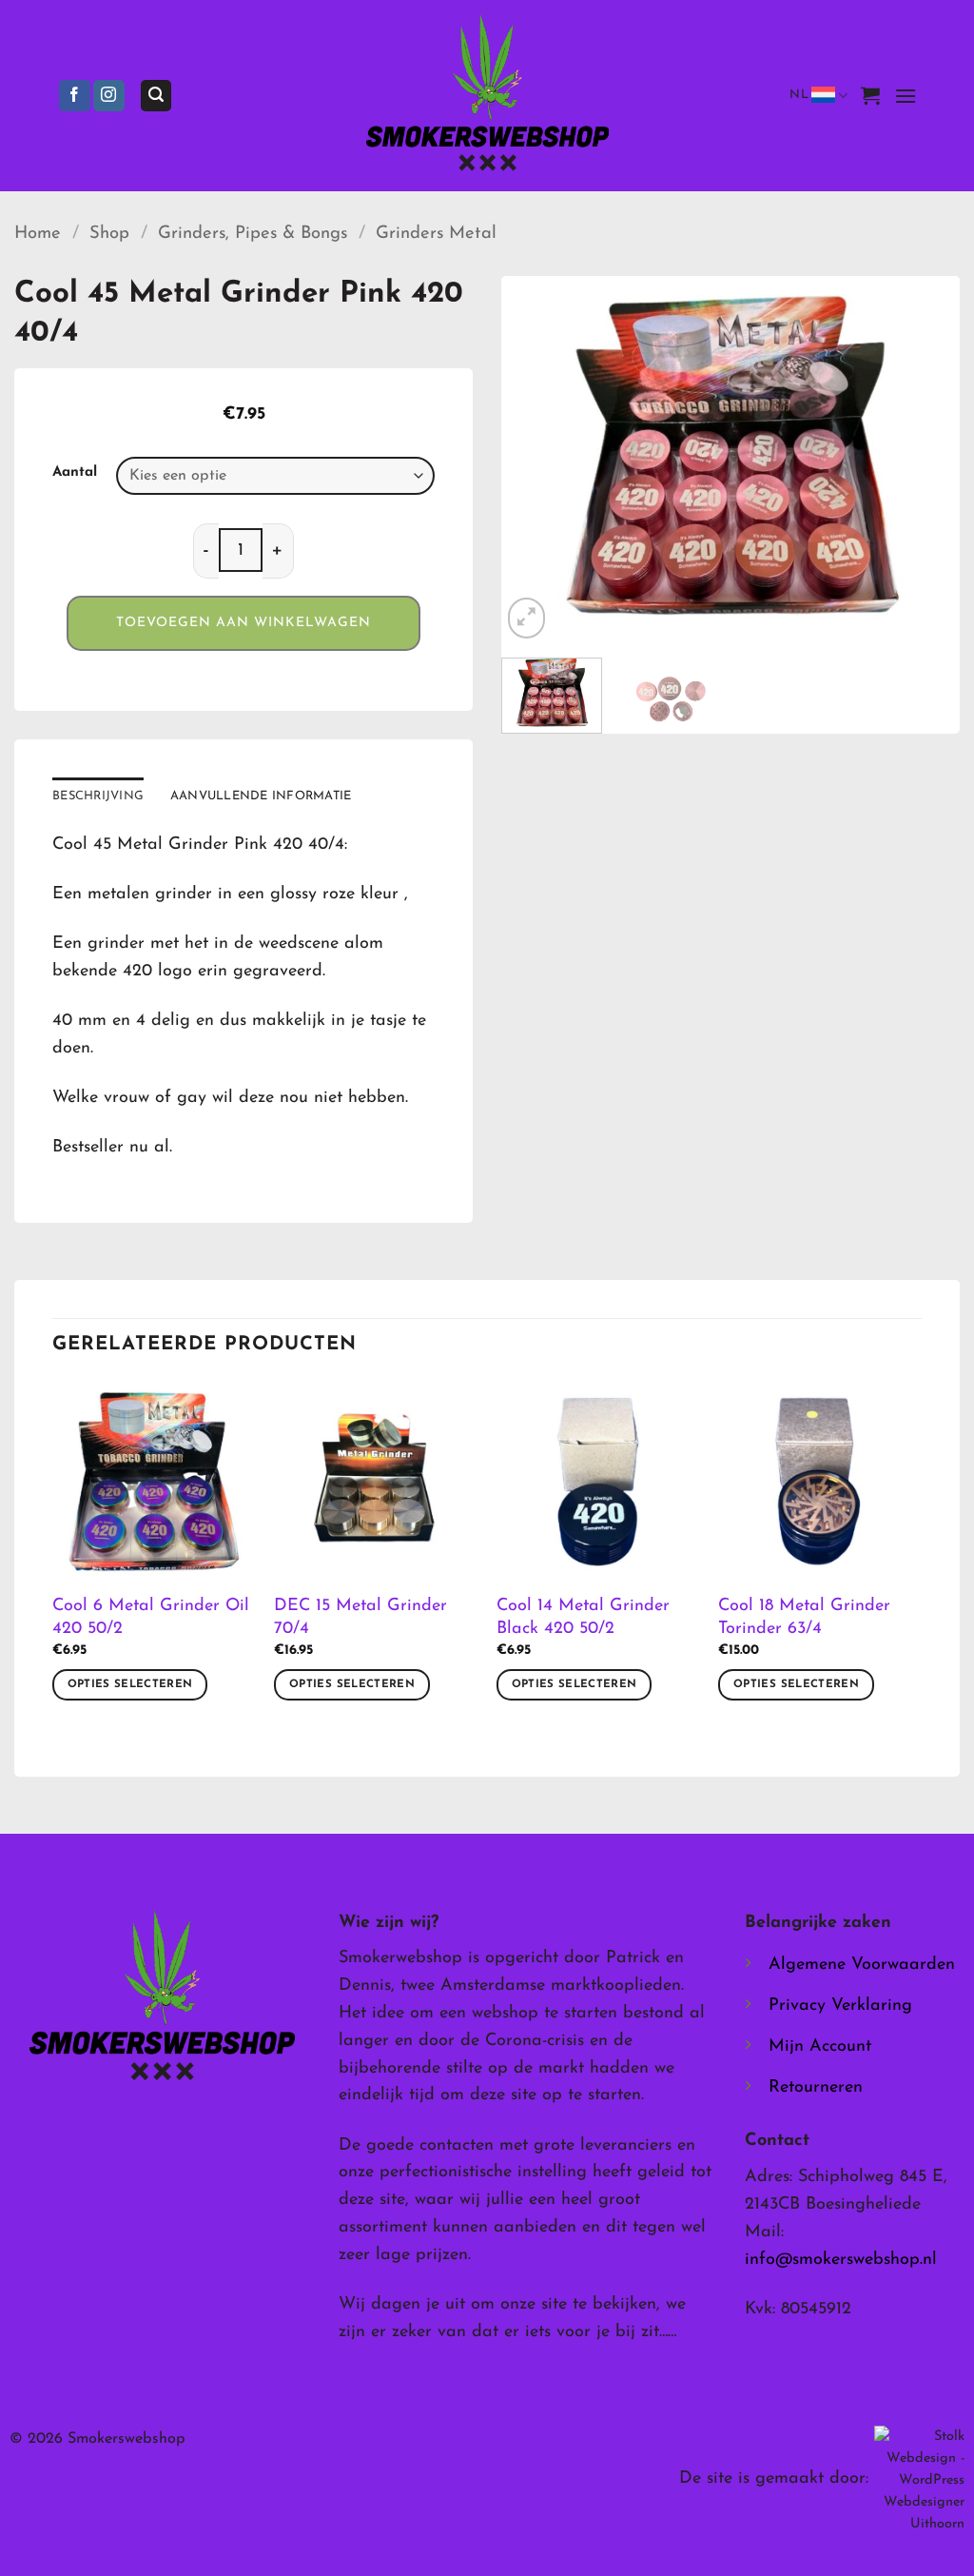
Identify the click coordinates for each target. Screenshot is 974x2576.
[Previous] (535, 460)
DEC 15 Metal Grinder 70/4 (360, 1617)
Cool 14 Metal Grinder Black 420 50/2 (583, 1617)
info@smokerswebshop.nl (841, 2260)
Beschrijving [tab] (98, 796)
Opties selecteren (130, 1684)
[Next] (926, 460)
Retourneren (816, 2088)
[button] (156, 96)
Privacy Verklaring (840, 2006)
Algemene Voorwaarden (862, 1965)
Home (38, 234)
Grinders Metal (436, 234)
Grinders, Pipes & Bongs (253, 234)
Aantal (75, 472)
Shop (109, 234)
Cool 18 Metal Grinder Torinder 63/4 (804, 1617)
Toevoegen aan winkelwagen (243, 623)
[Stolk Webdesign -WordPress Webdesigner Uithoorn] (919, 2479)
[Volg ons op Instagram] (109, 96)
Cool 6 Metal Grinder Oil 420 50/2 (151, 1617)
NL (799, 95)
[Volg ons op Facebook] (75, 96)
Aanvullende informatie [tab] (261, 796)
